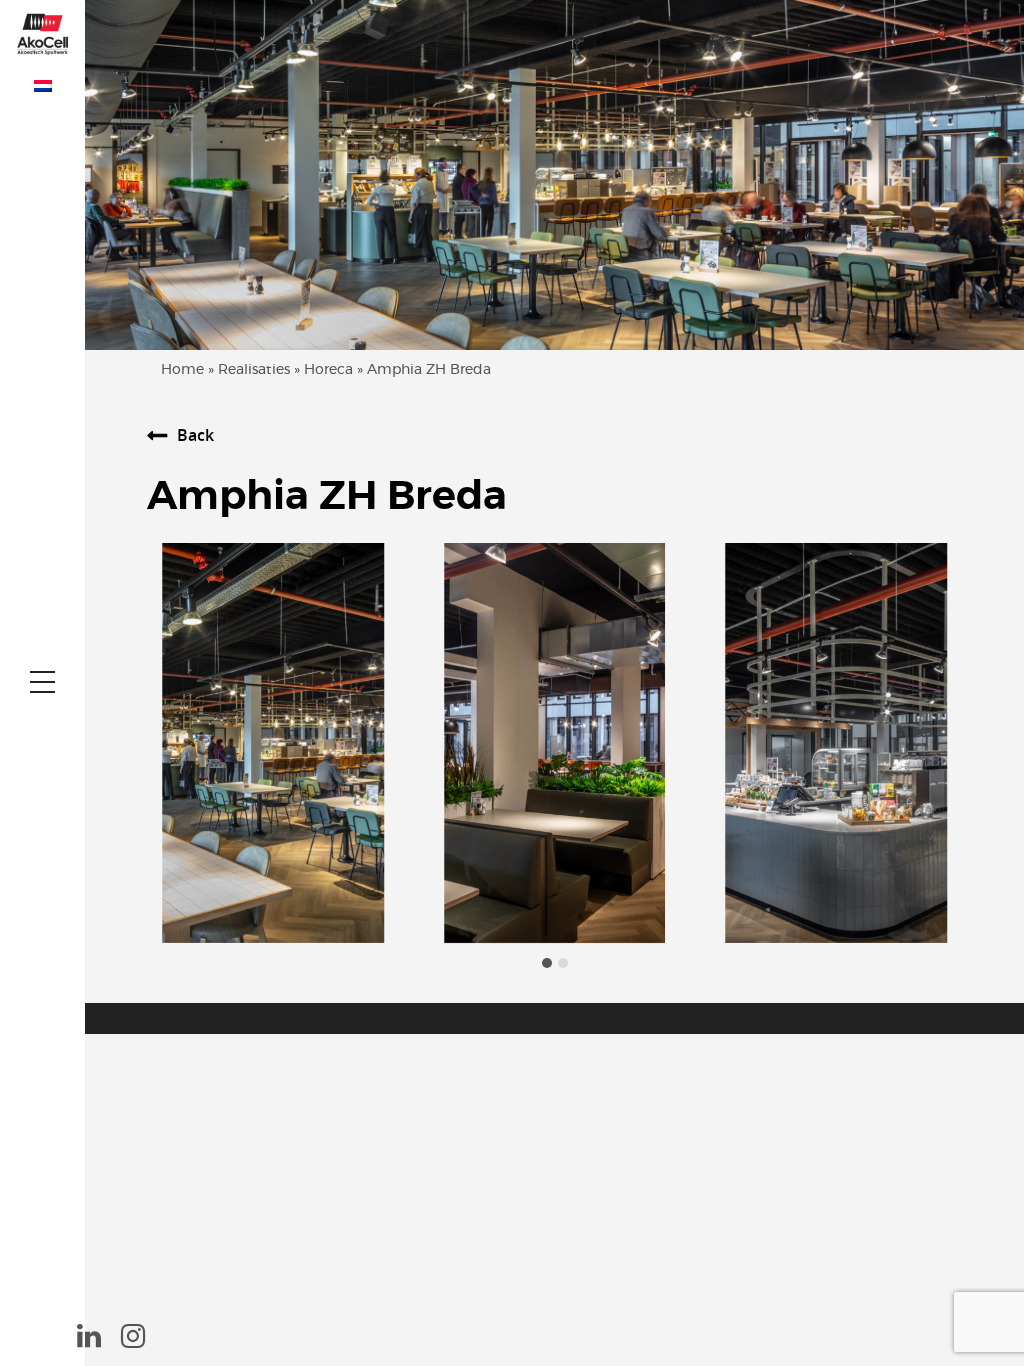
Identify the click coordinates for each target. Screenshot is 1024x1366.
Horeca (328, 370)
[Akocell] (42, 32)
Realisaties (254, 370)
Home (182, 370)
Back (195, 435)
